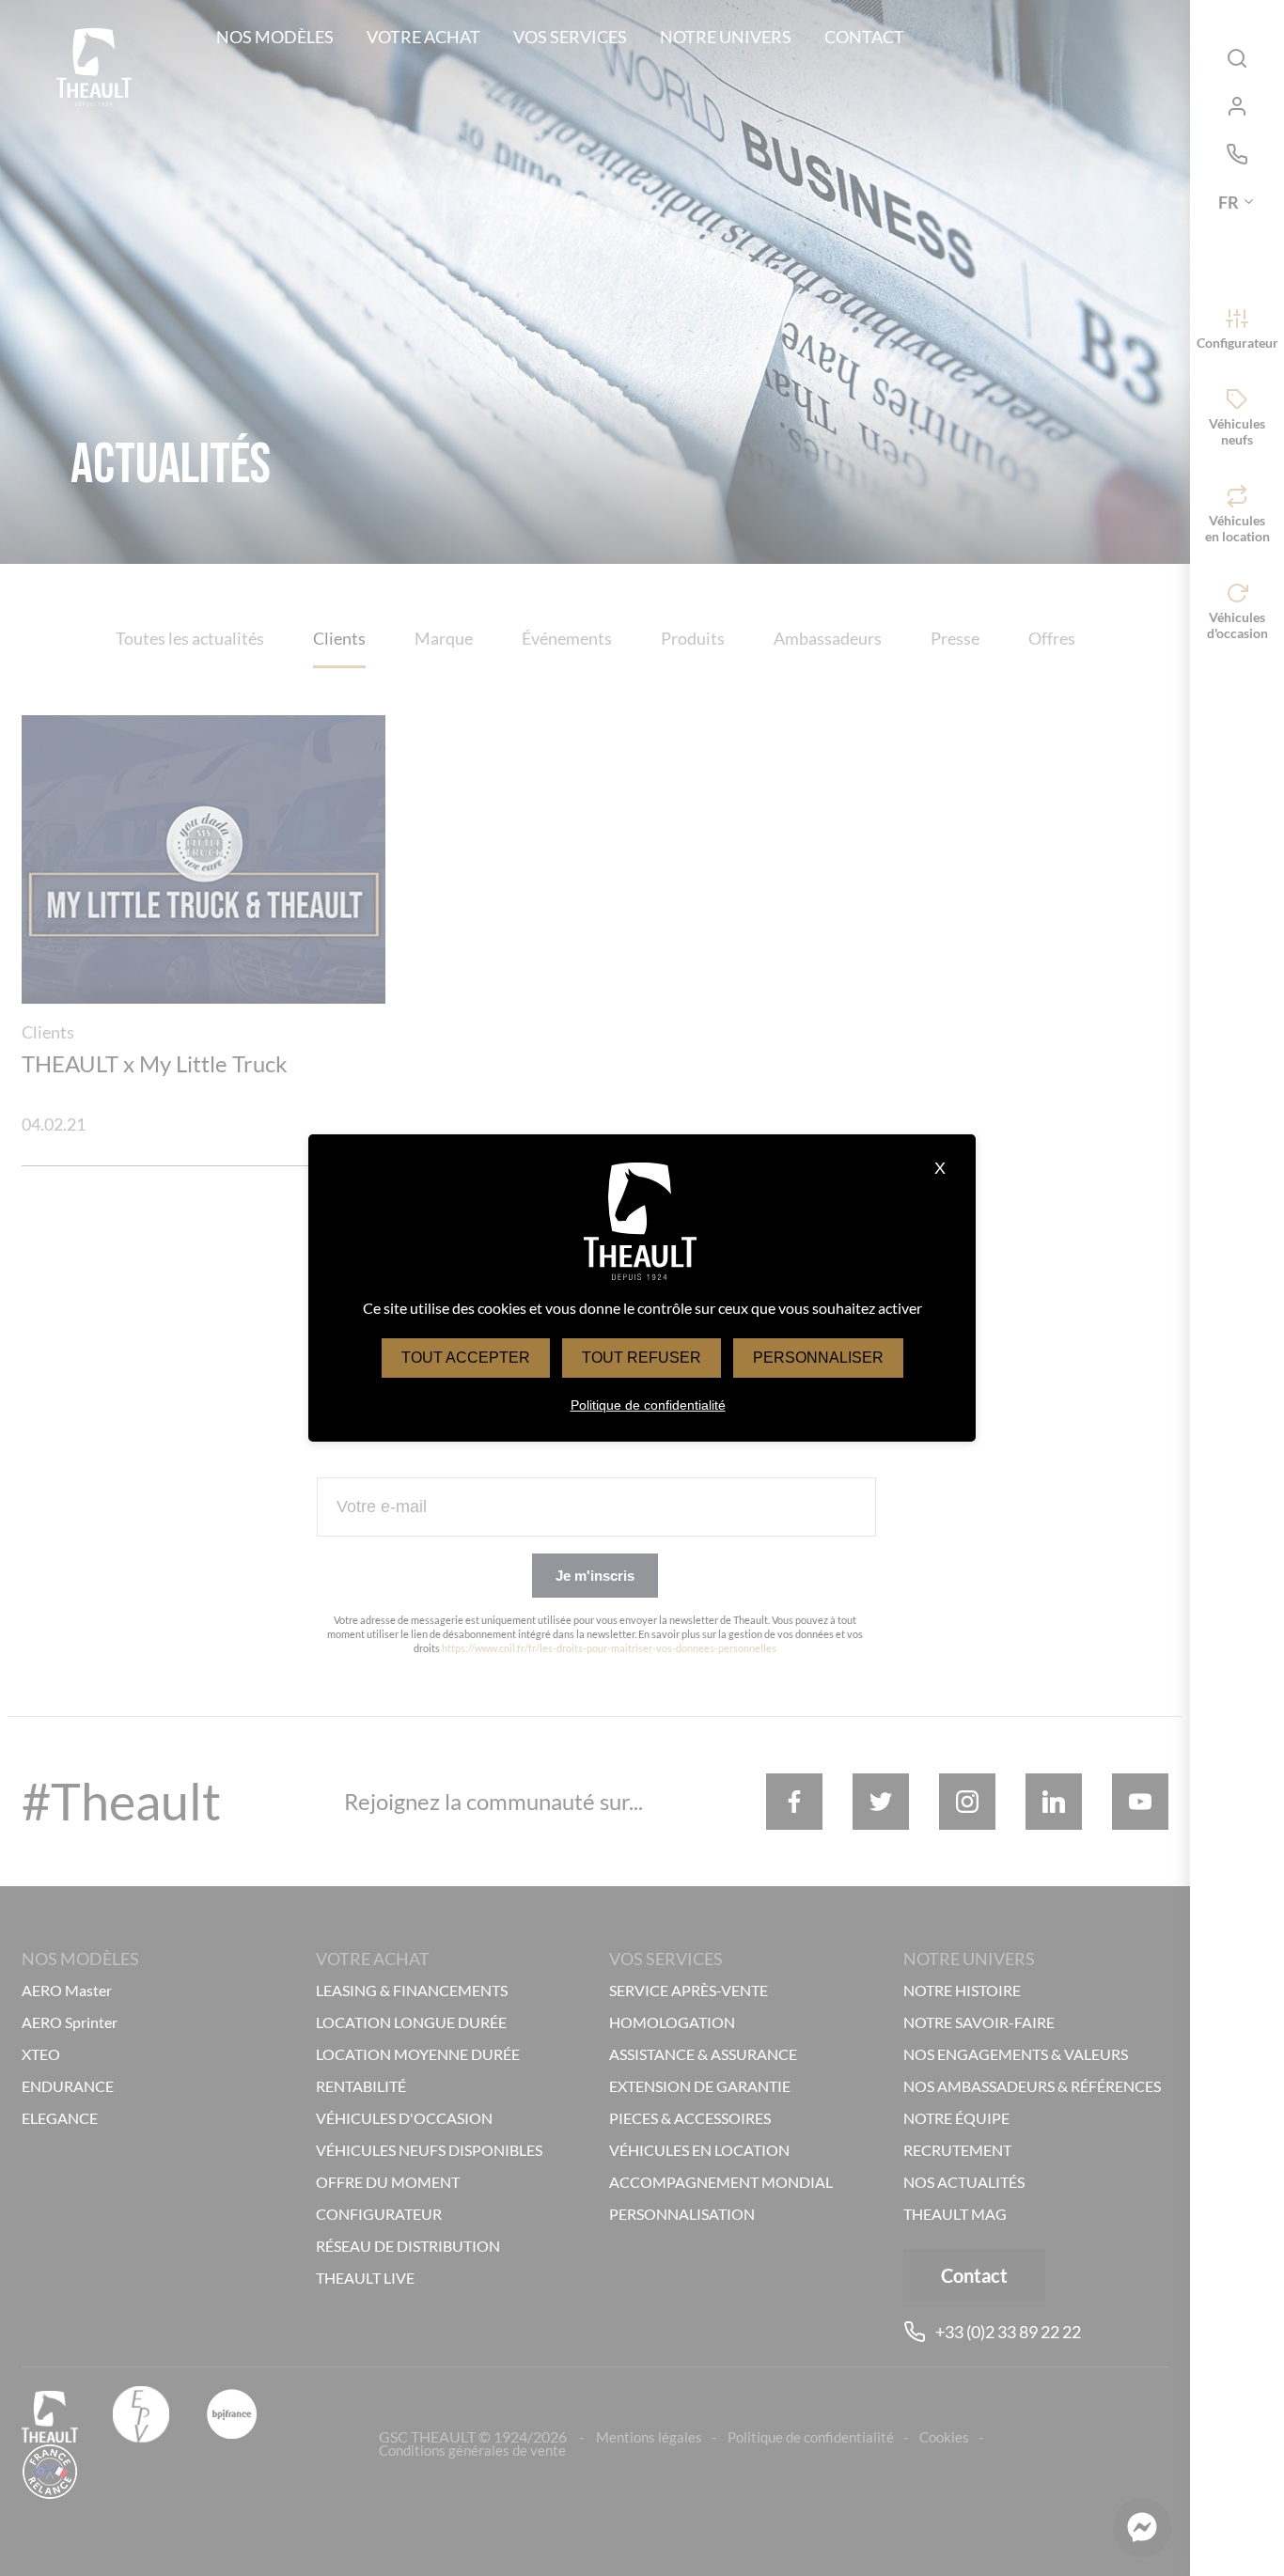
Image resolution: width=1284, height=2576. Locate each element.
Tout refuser (642, 1358)
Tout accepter (466, 1358)
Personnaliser (818, 1358)
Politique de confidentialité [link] (648, 1405)
